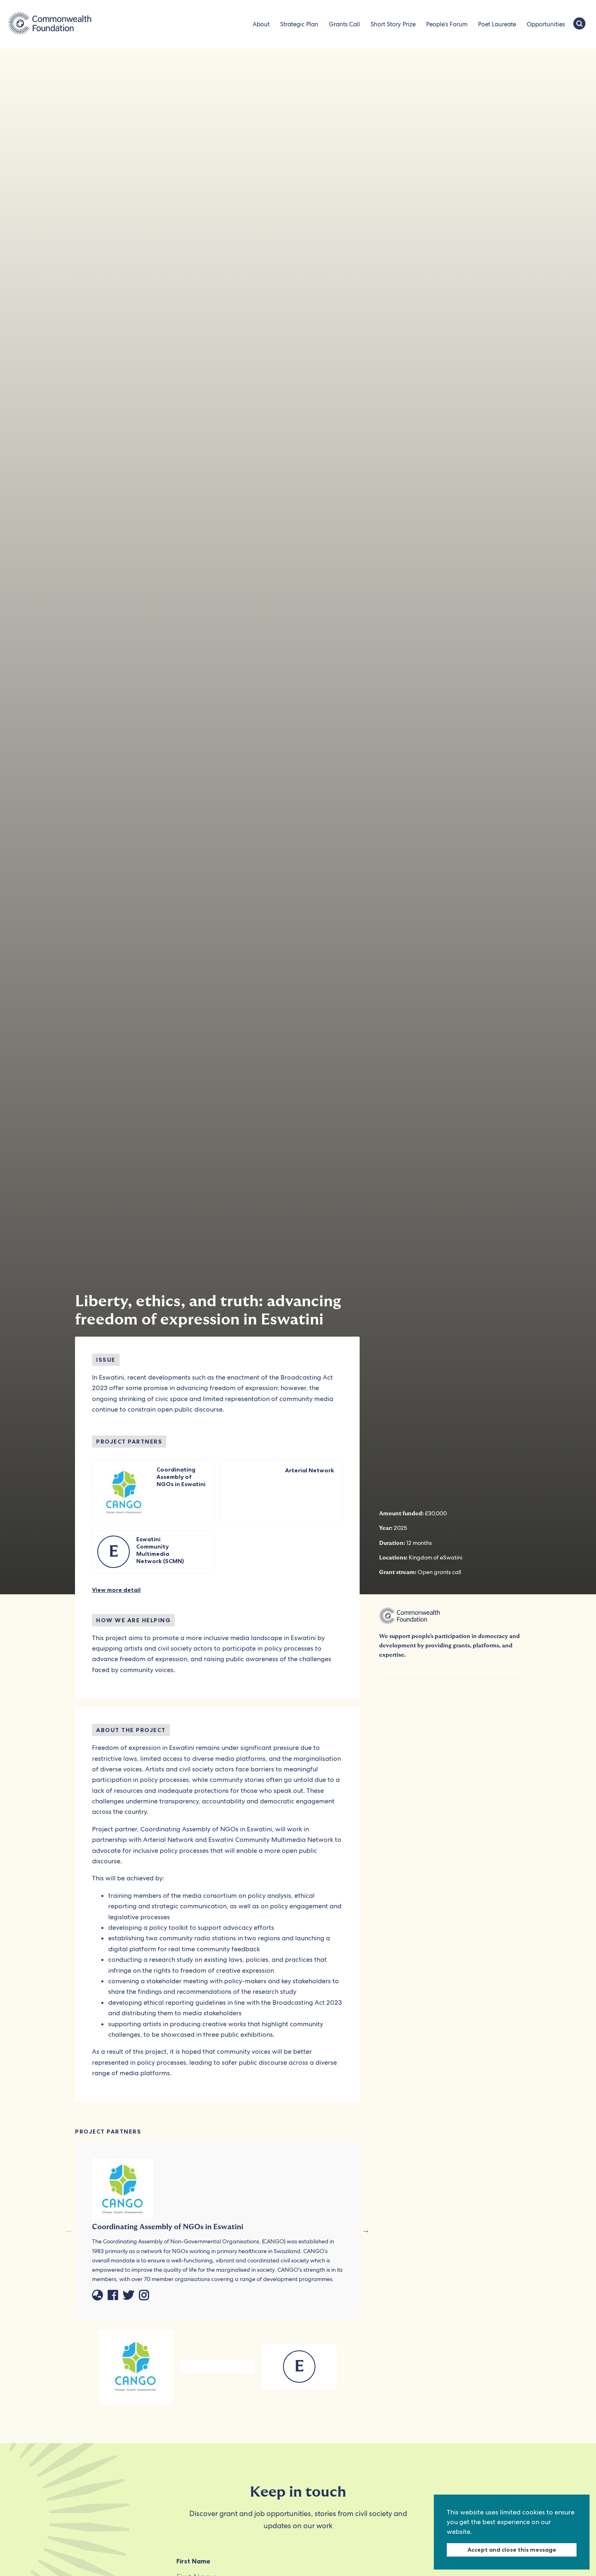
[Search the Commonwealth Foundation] (579, 24)
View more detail (116, 1590)
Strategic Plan (299, 24)
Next (366, 2230)
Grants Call (344, 24)
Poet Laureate (497, 24)
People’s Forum (447, 24)
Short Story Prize (393, 24)
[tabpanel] (136, 2367)
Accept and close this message (512, 2550)
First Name (193, 2561)
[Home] (50, 24)
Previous (69, 2230)
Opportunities (546, 24)
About (261, 24)
